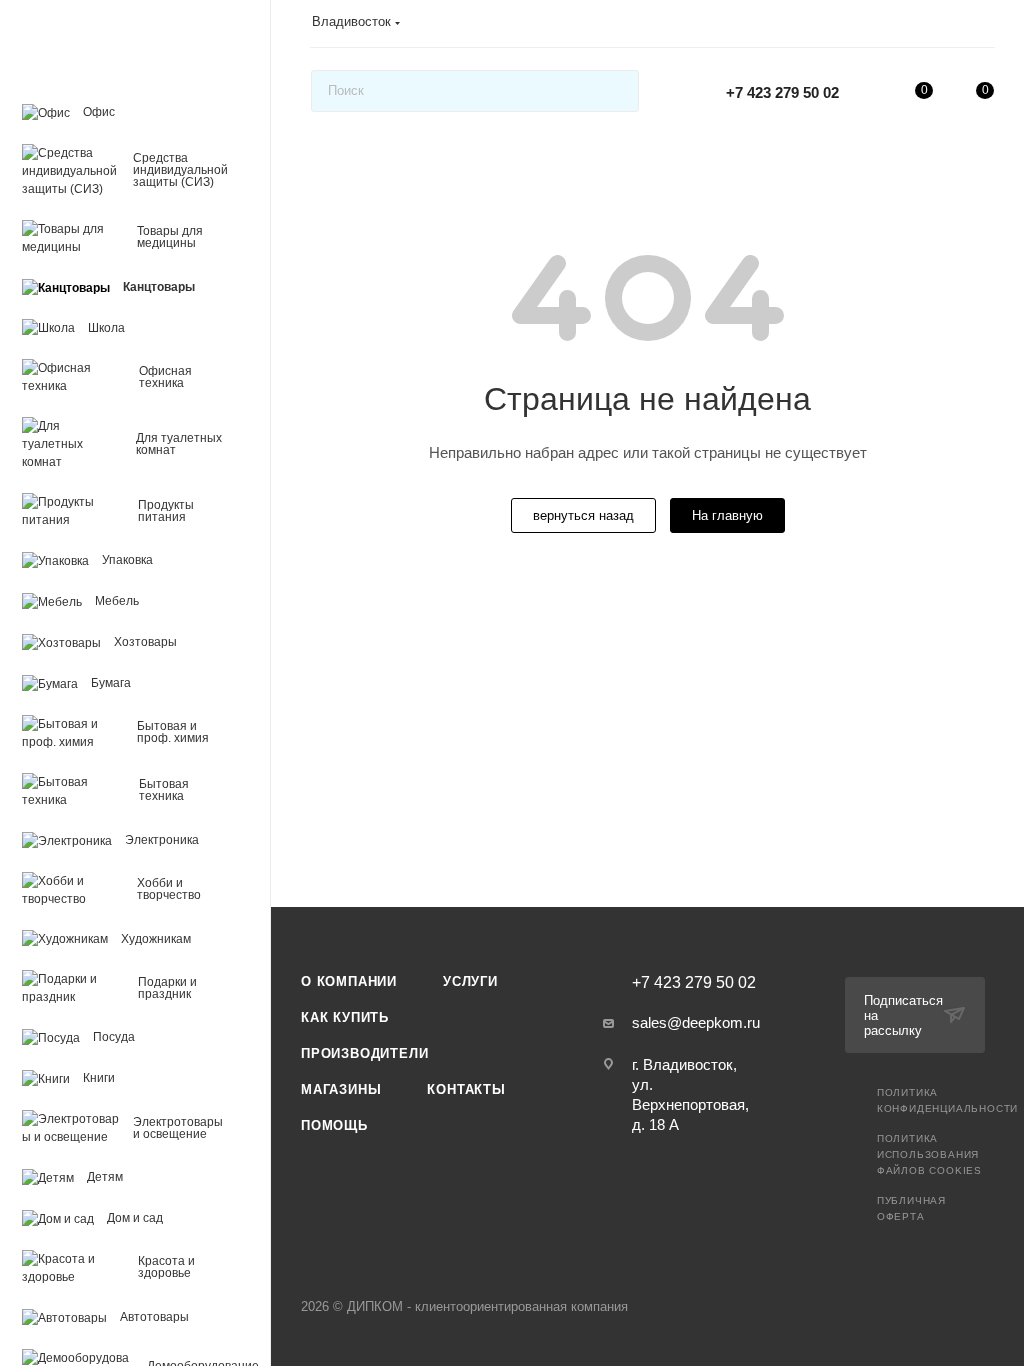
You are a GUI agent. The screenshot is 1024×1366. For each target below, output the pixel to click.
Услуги (470, 981)
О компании (349, 981)
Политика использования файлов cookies (929, 1154)
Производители (364, 1053)
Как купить (345, 1017)
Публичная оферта (911, 1208)
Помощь (334, 1125)
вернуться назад (583, 515)
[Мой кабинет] (985, 26)
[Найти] (614, 91)
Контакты (466, 1089)
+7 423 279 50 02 (782, 92)
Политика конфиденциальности (947, 1100)
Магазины (341, 1089)
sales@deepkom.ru (696, 1022)
